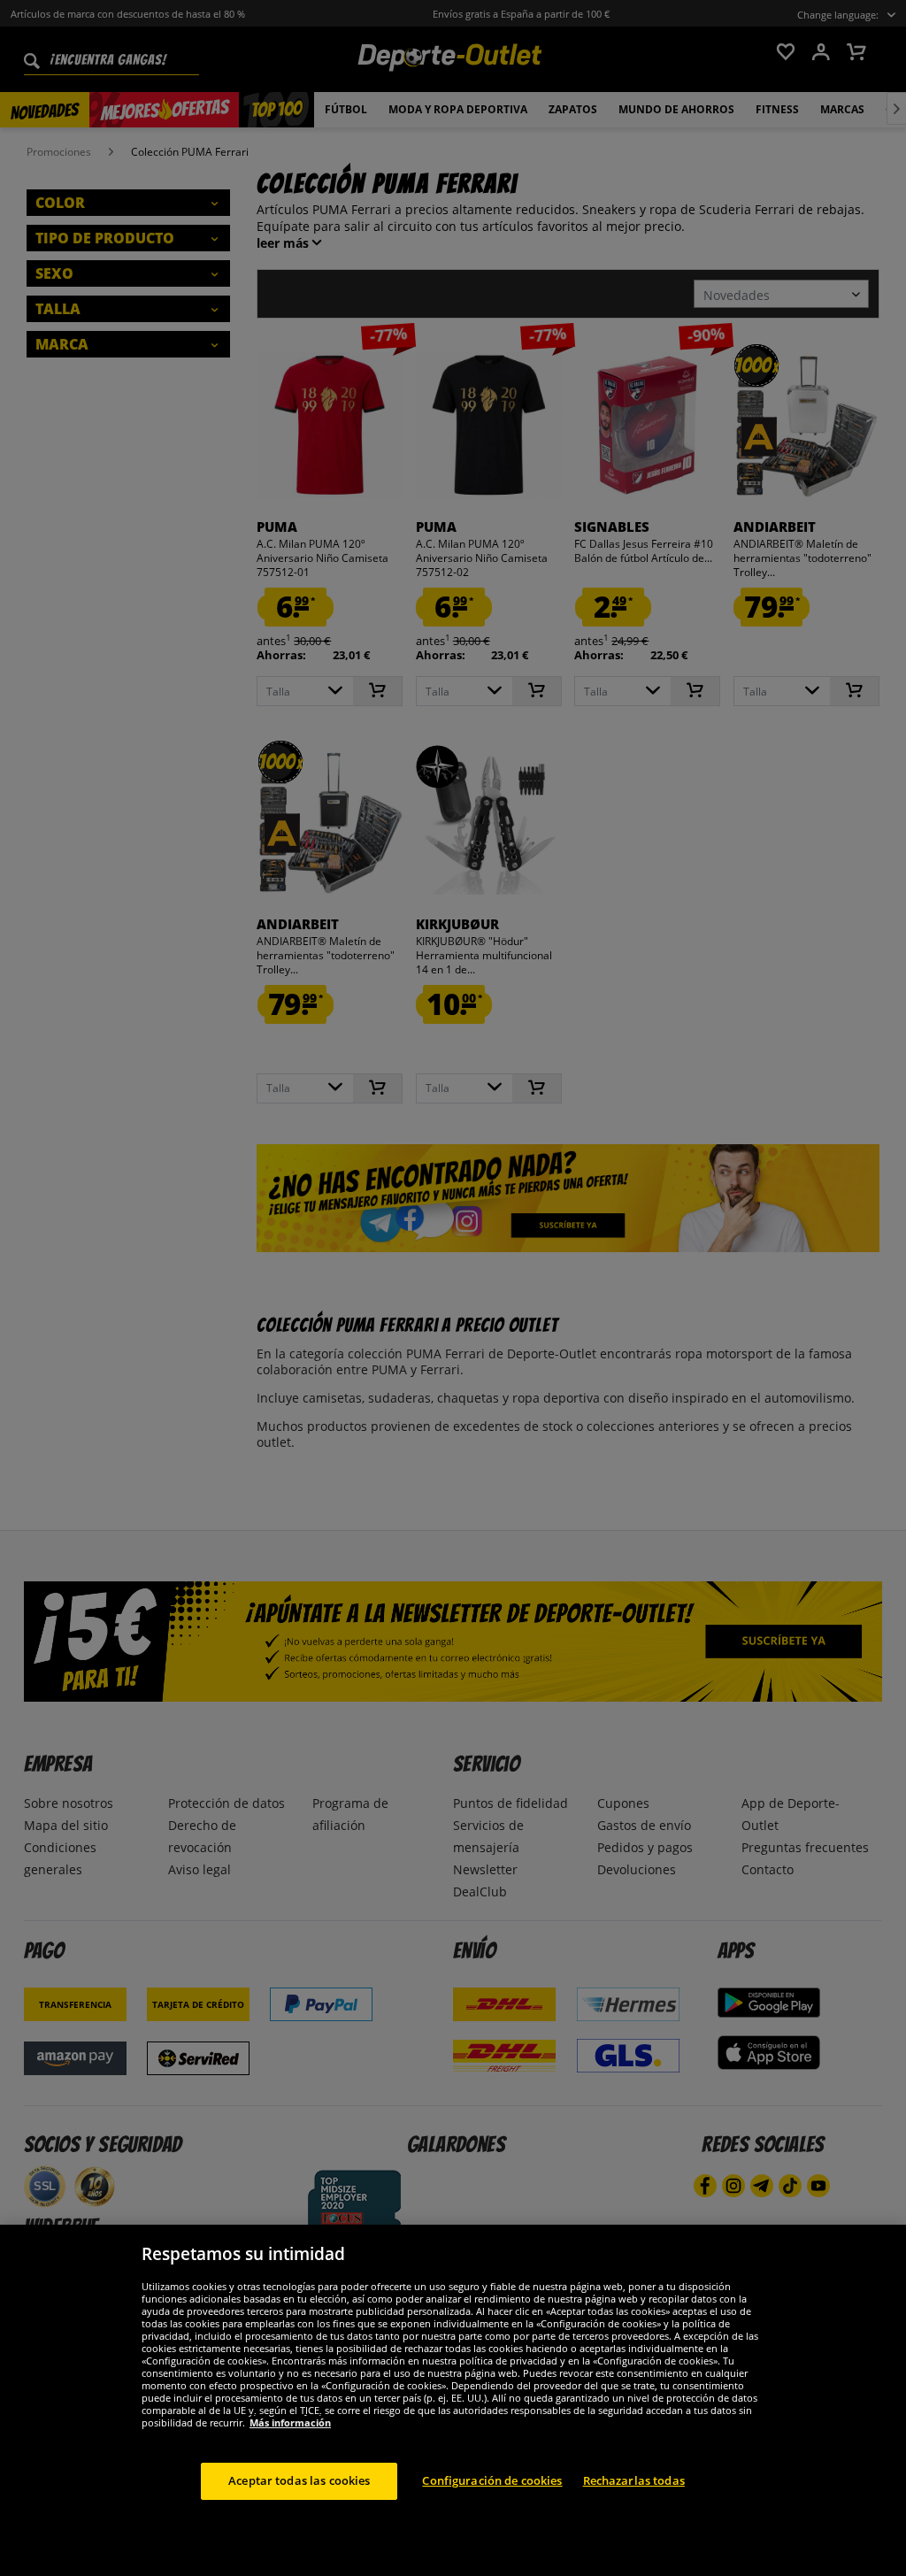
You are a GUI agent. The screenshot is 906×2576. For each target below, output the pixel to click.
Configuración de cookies (492, 2480)
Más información (290, 2422)
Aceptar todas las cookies (299, 2480)
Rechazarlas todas (634, 2480)
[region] (453, 2400)
